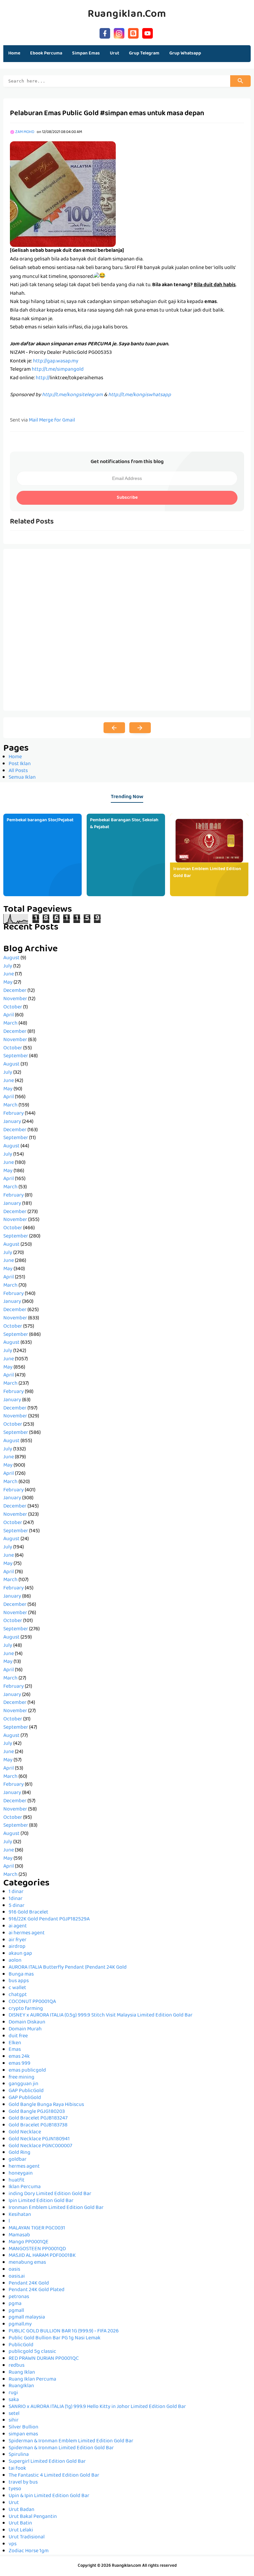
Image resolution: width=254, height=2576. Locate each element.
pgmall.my (20, 2324)
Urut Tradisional (27, 2537)
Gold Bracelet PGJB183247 (38, 2118)
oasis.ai (17, 2277)
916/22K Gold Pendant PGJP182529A (49, 1919)
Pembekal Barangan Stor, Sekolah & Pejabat (124, 824)
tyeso (15, 2489)
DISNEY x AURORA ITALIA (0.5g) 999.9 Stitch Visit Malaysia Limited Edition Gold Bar (101, 2016)
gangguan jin (23, 2084)
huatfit (17, 2181)
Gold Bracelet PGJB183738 (38, 2125)
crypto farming (26, 2009)
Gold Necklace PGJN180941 (39, 2139)
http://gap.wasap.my (56, 361)
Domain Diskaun (27, 2022)
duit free (18, 2036)
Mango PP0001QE (29, 2242)
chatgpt (18, 1995)
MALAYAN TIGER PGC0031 (37, 2228)
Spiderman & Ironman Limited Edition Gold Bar (61, 2448)
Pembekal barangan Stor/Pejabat (40, 820)
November (15, 999)
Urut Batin (20, 2524)
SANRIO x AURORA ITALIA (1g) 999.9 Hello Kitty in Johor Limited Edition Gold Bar (97, 2407)
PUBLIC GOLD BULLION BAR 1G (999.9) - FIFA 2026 (64, 2331)
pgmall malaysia (27, 2318)
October (13, 1007)
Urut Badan (21, 2510)
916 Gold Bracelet (28, 1913)
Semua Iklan (22, 778)
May (8, 983)
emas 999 (20, 2064)
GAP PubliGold (25, 2098)
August (11, 958)
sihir (14, 2421)
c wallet (17, 1988)
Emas (15, 2050)
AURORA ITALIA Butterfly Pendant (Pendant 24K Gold (68, 1968)
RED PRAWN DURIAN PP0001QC (44, 2359)
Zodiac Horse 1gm (29, 2551)
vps (13, 2544)
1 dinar (16, 1892)
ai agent (18, 1926)
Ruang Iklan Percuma (32, 2380)
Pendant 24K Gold (29, 2284)
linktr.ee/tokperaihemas (76, 378)
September (16, 1056)
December (15, 991)
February (14, 1114)
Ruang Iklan (22, 2373)
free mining (21, 2078)
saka (14, 2400)
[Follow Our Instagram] (119, 33)
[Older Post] (140, 728)
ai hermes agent (27, 1933)
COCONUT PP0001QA (32, 2002)
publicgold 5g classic (32, 2352)
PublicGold (21, 2345)
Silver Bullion (23, 2427)
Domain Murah (25, 2029)
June (9, 974)
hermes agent (24, 2167)
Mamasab (19, 2235)
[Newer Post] (114, 728)
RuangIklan (21, 2386)
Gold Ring (20, 2153)
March (10, 1024)
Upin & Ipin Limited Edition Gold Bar (49, 2496)
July (8, 966)
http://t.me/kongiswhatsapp (140, 395)
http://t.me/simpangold (58, 370)
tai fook (17, 2469)
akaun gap (20, 1954)
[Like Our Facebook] (105, 33)
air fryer (18, 1940)
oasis (14, 2270)
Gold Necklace (25, 2132)
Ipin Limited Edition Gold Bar (41, 2201)
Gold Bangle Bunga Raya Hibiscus (46, 2105)
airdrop (17, 1947)
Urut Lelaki (21, 2530)
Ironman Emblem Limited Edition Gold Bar (207, 873)
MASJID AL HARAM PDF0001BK (42, 2256)
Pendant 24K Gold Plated (37, 2290)
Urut (14, 2503)
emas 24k (19, 2057)
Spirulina (19, 2455)
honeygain (21, 2174)
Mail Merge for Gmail (52, 421)
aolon (15, 1961)
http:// (43, 378)
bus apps (19, 1981)
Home (14, 53)
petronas (19, 2297)
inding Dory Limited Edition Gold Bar (50, 2194)
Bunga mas (21, 1975)
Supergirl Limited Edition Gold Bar (47, 2462)
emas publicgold (27, 2071)
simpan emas (23, 2434)
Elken (15, 2043)
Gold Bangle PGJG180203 (37, 2112)
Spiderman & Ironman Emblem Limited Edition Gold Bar (71, 2441)
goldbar (18, 2160)
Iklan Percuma (25, 2187)
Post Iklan (20, 764)
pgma (15, 2304)
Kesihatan (20, 2215)
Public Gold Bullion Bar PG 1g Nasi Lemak (55, 2338)
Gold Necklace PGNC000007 (40, 2146)
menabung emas (27, 2263)
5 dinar (17, 1906)
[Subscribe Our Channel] (148, 33)
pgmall (16, 2311)
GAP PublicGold (26, 2091)
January (12, 1122)
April (9, 1015)
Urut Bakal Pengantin (33, 2517)
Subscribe (127, 498)
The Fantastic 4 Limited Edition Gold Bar (54, 2476)
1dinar (16, 1899)
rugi (13, 2393)
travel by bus (23, 2483)
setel (14, 2414)
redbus (17, 2366)
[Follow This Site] (133, 33)
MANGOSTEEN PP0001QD (37, 2249)
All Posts (18, 771)
